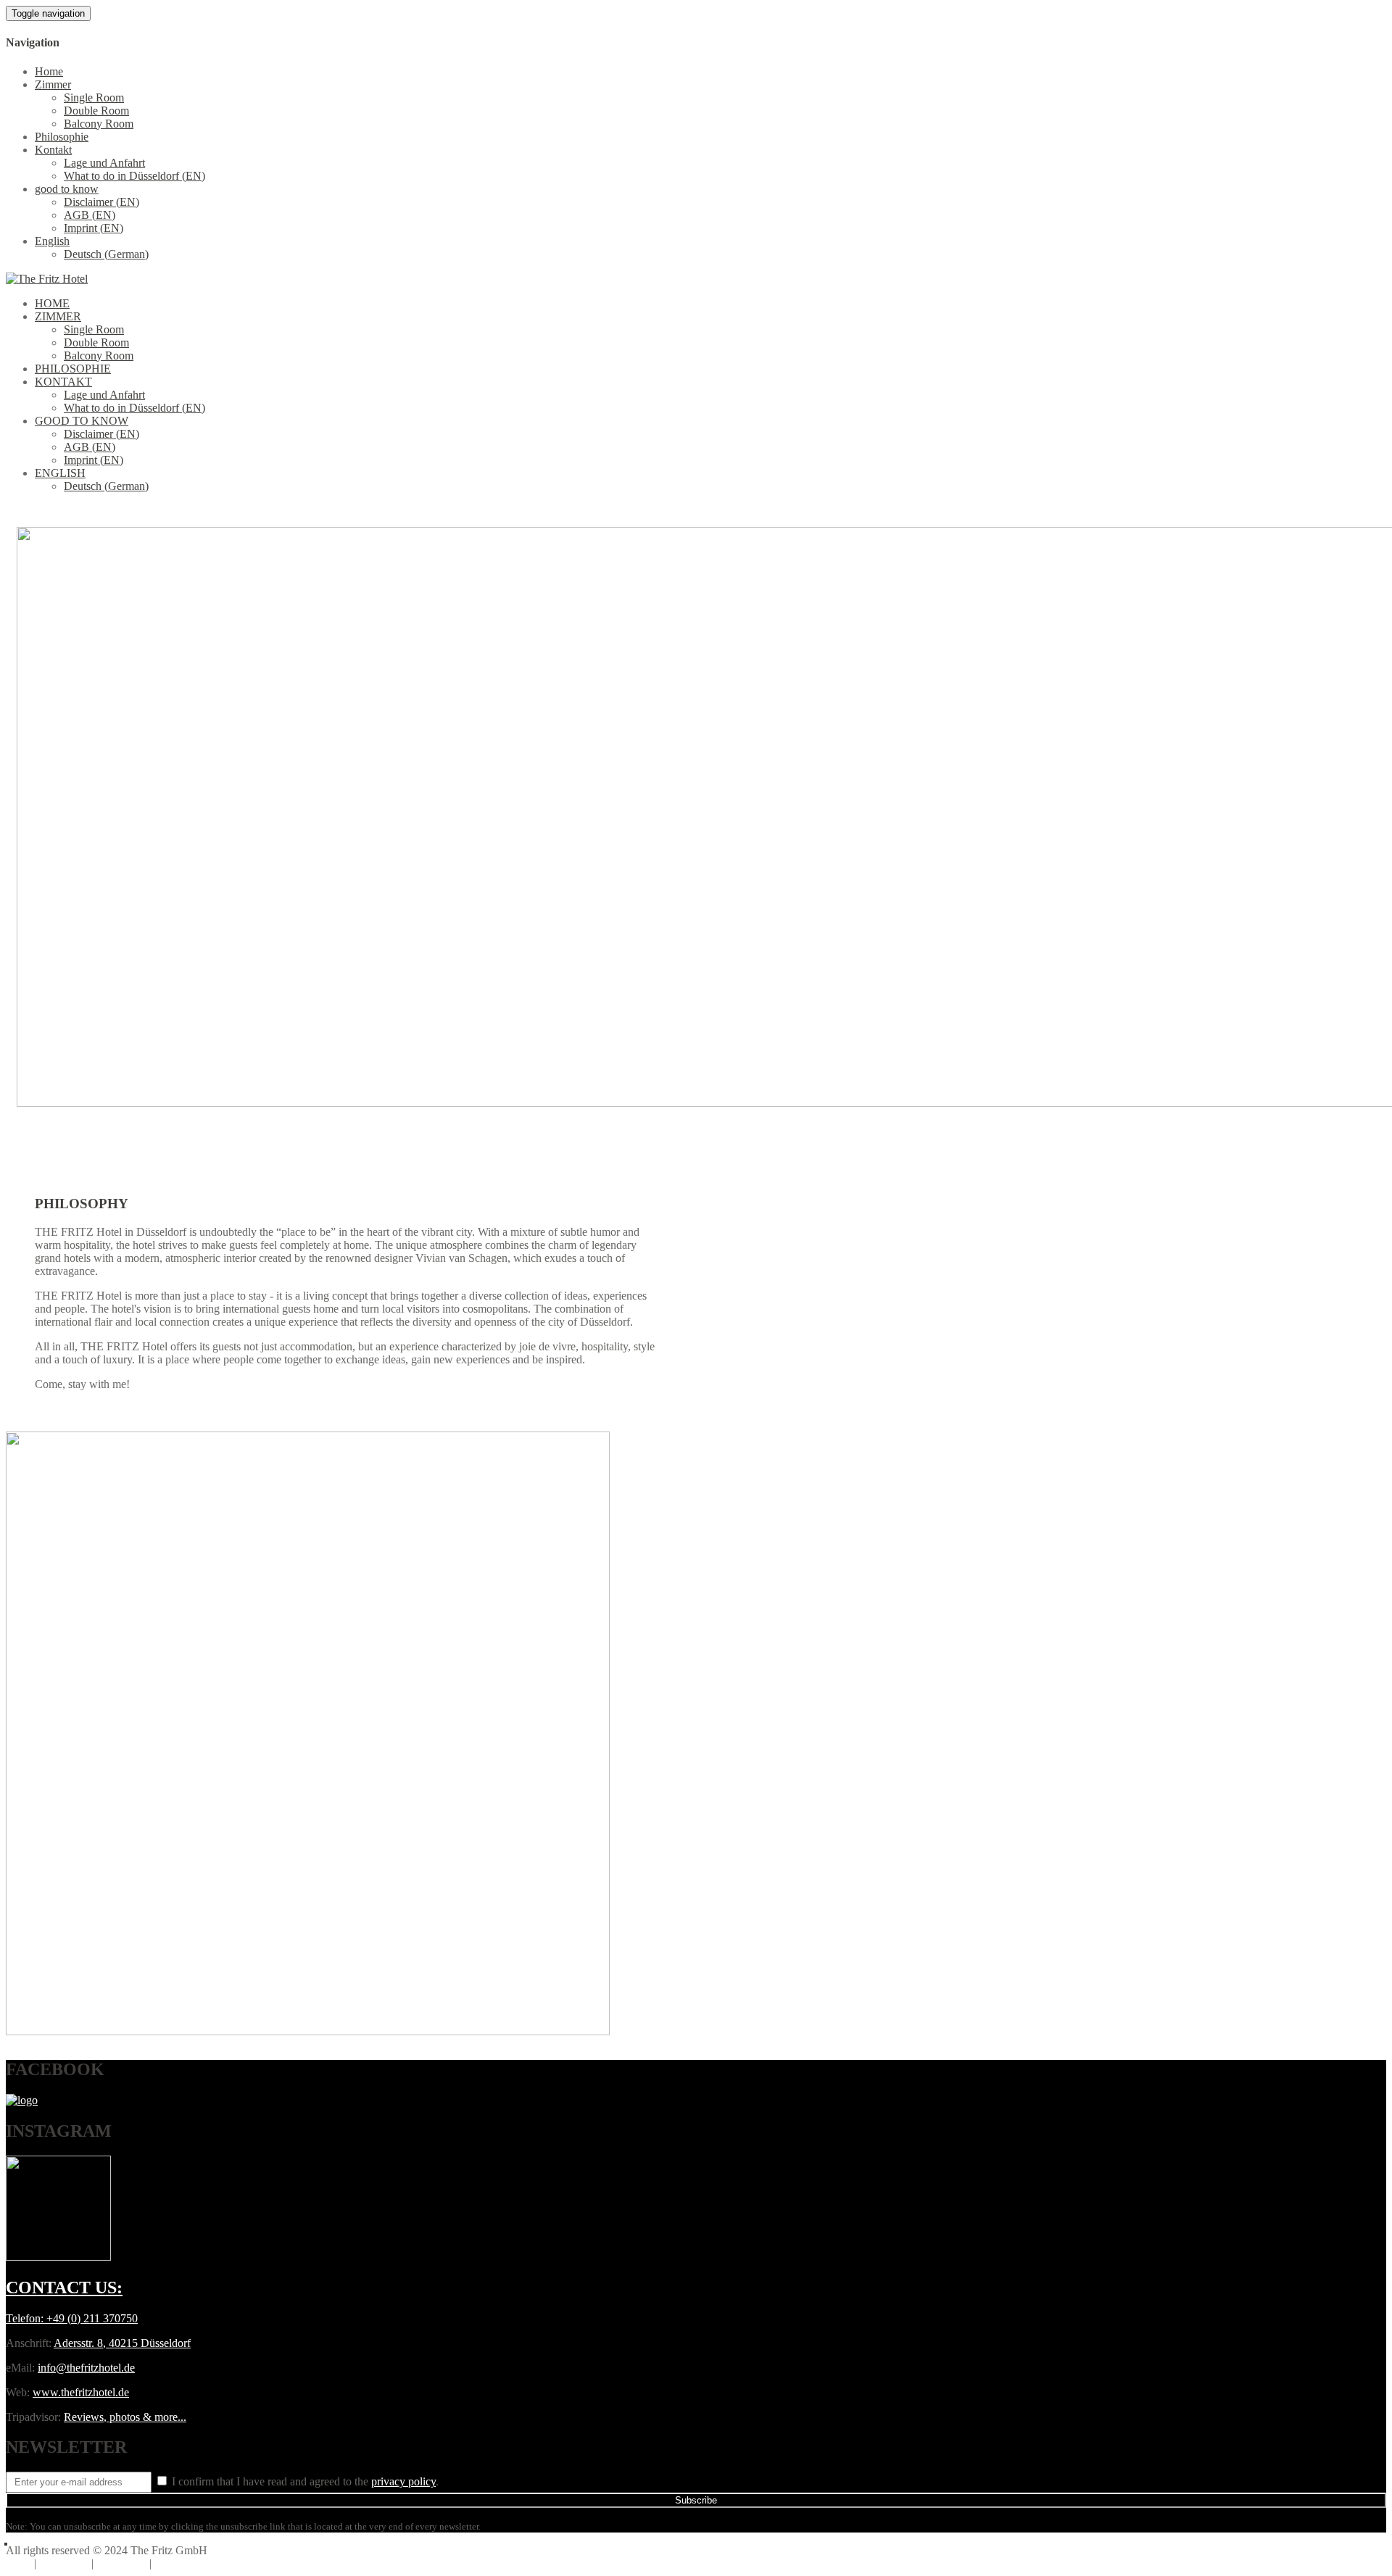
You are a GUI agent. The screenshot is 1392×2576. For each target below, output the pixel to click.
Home (49, 71)
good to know (67, 189)
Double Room (96, 111)
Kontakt (53, 150)
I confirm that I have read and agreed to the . (304, 2481)
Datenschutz (183, 2563)
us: (64, 2288)
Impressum (121, 2563)
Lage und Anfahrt (104, 163)
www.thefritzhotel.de (81, 2392)
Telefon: (26, 2318)
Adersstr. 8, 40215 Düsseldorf (122, 2343)
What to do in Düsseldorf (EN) (134, 176)
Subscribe (696, 2500)
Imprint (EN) (94, 228)
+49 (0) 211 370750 (92, 2318)
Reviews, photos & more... (125, 2417)
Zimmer (53, 84)
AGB (18, 2563)
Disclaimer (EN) (101, 202)
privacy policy (403, 2481)
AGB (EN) (90, 215)
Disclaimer (64, 2563)
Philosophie (62, 137)
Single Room (94, 97)
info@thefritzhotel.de (86, 2368)
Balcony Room (99, 124)
